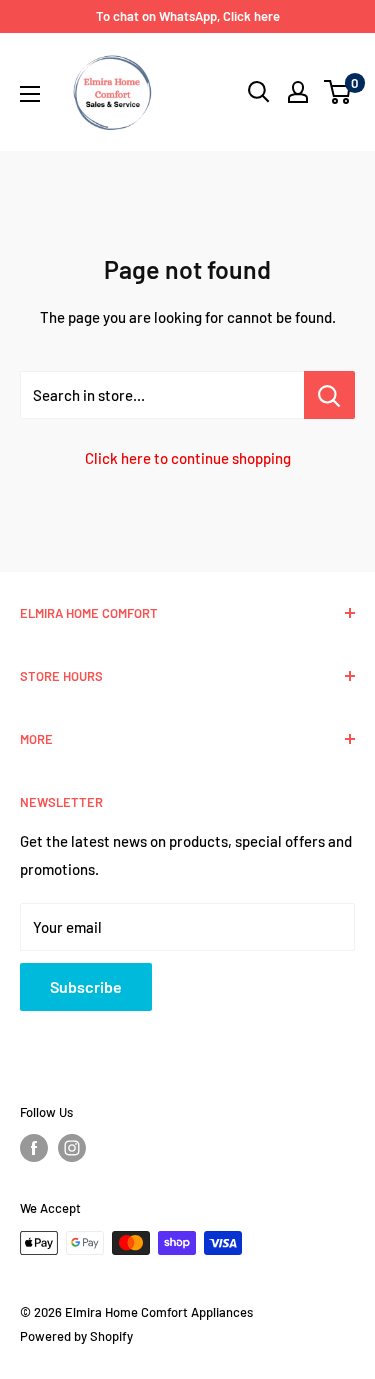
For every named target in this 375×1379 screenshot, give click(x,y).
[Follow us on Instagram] (72, 1148)
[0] (338, 92)
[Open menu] (30, 94)
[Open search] (259, 92)
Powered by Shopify (76, 1336)
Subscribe (86, 986)
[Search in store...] (329, 395)
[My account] (298, 92)
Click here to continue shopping (188, 458)
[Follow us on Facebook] (34, 1148)
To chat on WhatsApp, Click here (188, 16)
